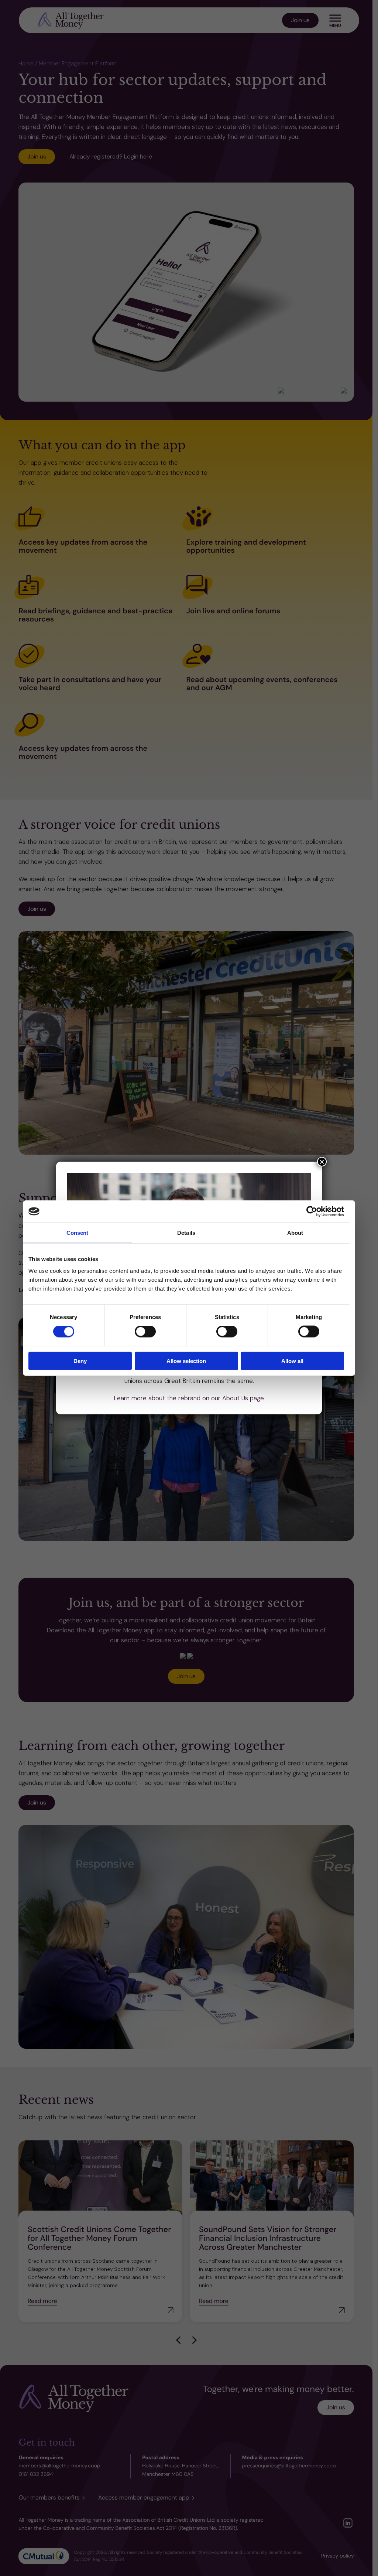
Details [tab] (186, 1233)
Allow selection (186, 1361)
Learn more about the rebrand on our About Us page (189, 1398)
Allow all (292, 1361)
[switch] (145, 1332)
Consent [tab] (78, 1233)
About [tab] (295, 1233)
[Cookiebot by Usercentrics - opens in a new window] (312, 1212)
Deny (80, 1361)
